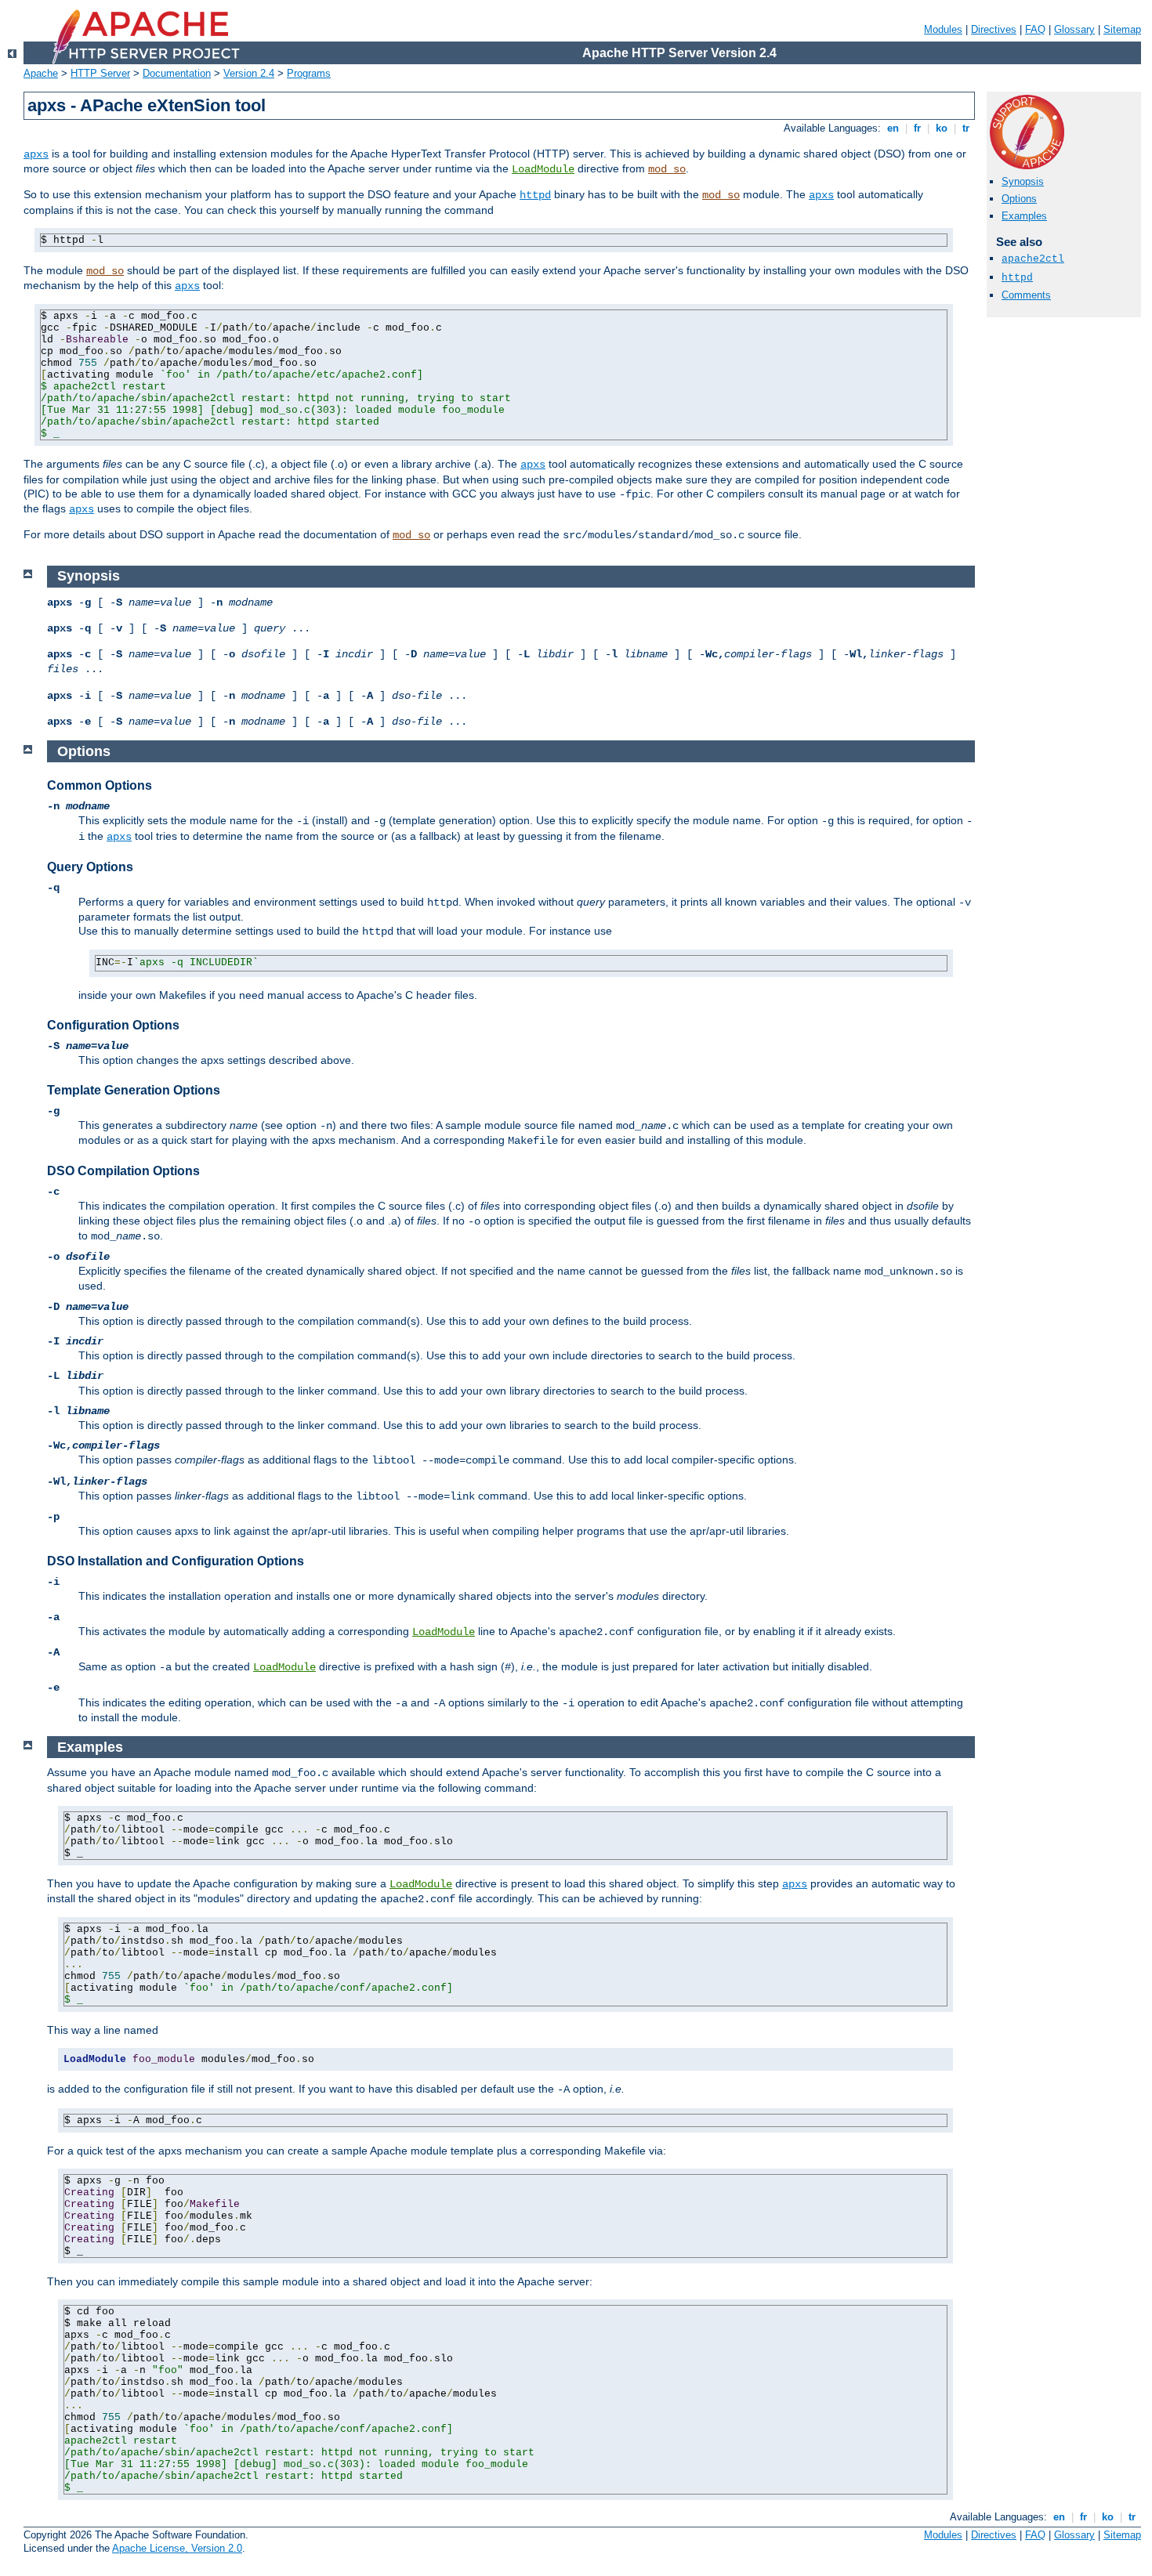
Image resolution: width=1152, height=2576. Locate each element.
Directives (994, 29)
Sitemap (1122, 29)
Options (1019, 199)
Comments (1026, 295)
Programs (309, 73)
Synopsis (1023, 181)
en (893, 128)
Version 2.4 (249, 73)
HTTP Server (100, 73)
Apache (41, 73)
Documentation (177, 73)
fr (917, 128)
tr (966, 128)
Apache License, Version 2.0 (177, 2548)
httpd (535, 195)
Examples (1024, 216)
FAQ (1035, 29)
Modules (943, 29)
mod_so (667, 169)
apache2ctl (1033, 259)
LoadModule (543, 169)
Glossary (1074, 29)
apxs (36, 154)
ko (942, 128)
